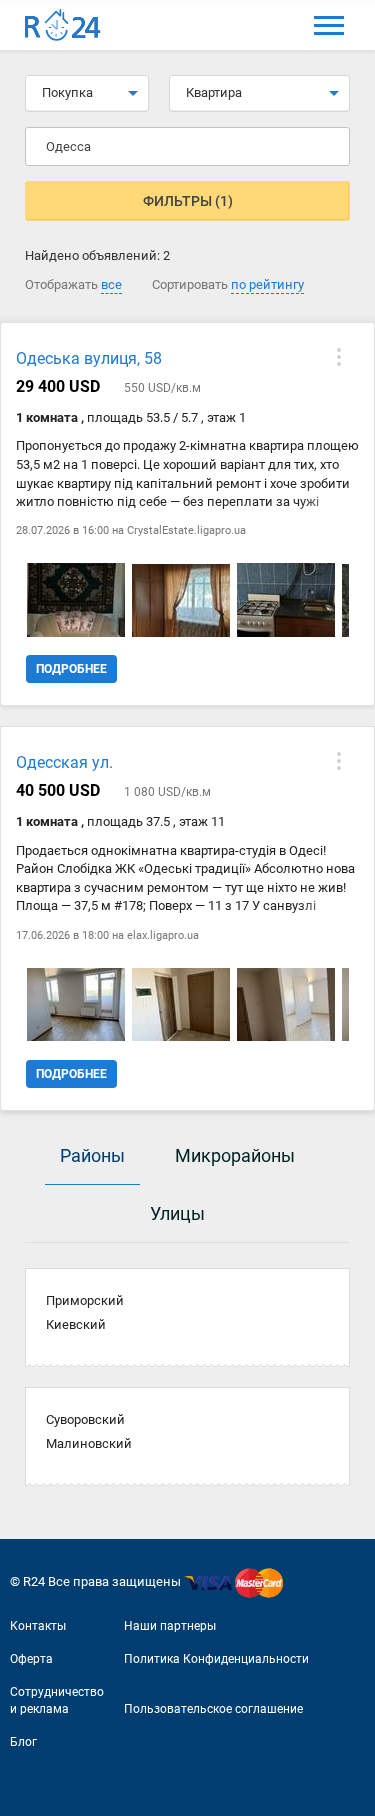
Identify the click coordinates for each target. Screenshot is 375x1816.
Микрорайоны (235, 1155)
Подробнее (71, 669)
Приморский (85, 1300)
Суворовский (85, 1419)
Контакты (38, 1626)
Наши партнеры (170, 1626)
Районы (92, 1155)
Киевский (76, 1324)
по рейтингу (267, 284)
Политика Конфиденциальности (216, 1659)
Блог (23, 1742)
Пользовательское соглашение (213, 1709)
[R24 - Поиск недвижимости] (63, 25)
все (111, 284)
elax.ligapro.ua (163, 935)
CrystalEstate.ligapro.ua (186, 530)
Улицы (177, 1213)
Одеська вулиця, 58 (89, 358)
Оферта (31, 1659)
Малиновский (89, 1443)
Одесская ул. (64, 762)
